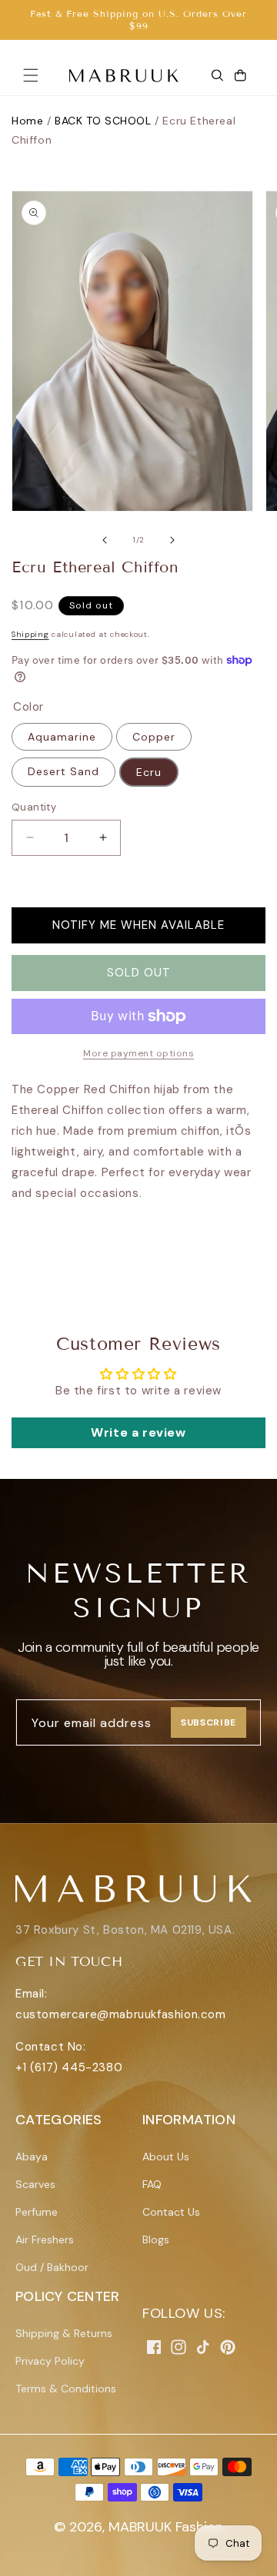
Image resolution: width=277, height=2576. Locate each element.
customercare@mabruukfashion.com (121, 2014)
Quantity (34, 807)
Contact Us (171, 2212)
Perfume (37, 2212)
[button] (31, 75)
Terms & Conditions (66, 2389)
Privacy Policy (50, 2361)
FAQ (152, 2184)
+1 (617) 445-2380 (69, 2067)
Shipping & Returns (64, 2333)
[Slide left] (105, 540)
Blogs (156, 2239)
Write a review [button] (138, 1432)
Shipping (30, 634)
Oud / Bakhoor (52, 2267)
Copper (154, 737)
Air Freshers (45, 2239)
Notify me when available (138, 925)
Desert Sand (63, 771)
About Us (166, 2157)
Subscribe (209, 1722)
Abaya (32, 2157)
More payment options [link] (138, 1053)
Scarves (35, 2184)
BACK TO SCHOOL (103, 121)
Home (27, 121)
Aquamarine (62, 737)
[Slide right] (172, 540)
